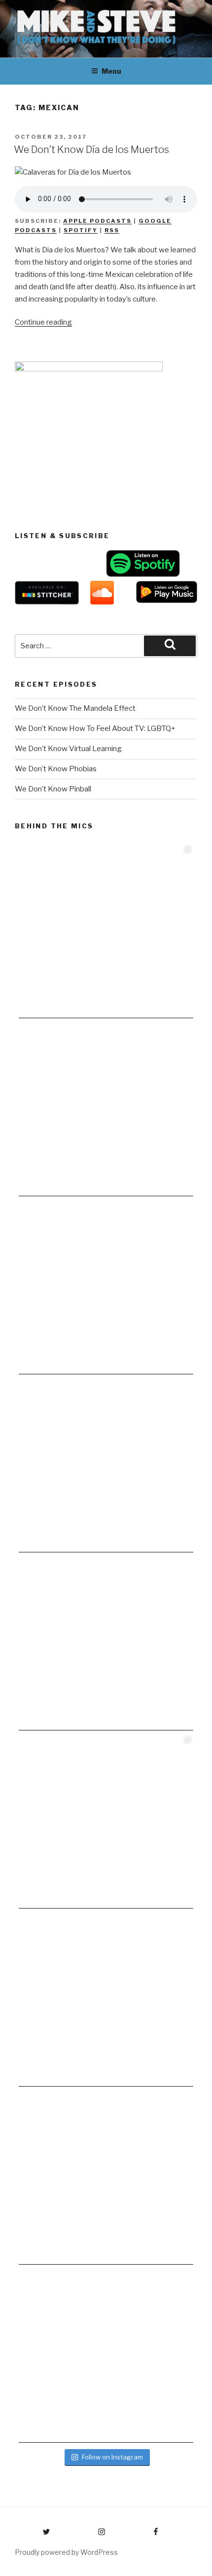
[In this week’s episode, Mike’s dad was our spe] (106, 2356)
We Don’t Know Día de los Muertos (91, 150)
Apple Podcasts (97, 221)
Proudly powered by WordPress (66, 2552)
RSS (112, 230)
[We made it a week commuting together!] (106, 1465)
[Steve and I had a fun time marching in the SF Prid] (106, 2000)
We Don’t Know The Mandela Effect (75, 708)
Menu (111, 71)
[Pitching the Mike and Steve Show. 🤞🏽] (106, 1643)
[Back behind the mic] (106, 1109)
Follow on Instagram (112, 2457)
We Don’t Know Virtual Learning (68, 749)
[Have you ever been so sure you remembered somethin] (106, 931)
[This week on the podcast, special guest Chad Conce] (106, 1821)
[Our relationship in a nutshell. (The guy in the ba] (106, 2178)
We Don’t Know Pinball (53, 789)
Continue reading (43, 322)
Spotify (81, 230)
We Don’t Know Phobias (56, 769)
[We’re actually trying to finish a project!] (106, 1287)
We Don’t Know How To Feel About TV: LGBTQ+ (95, 728)
